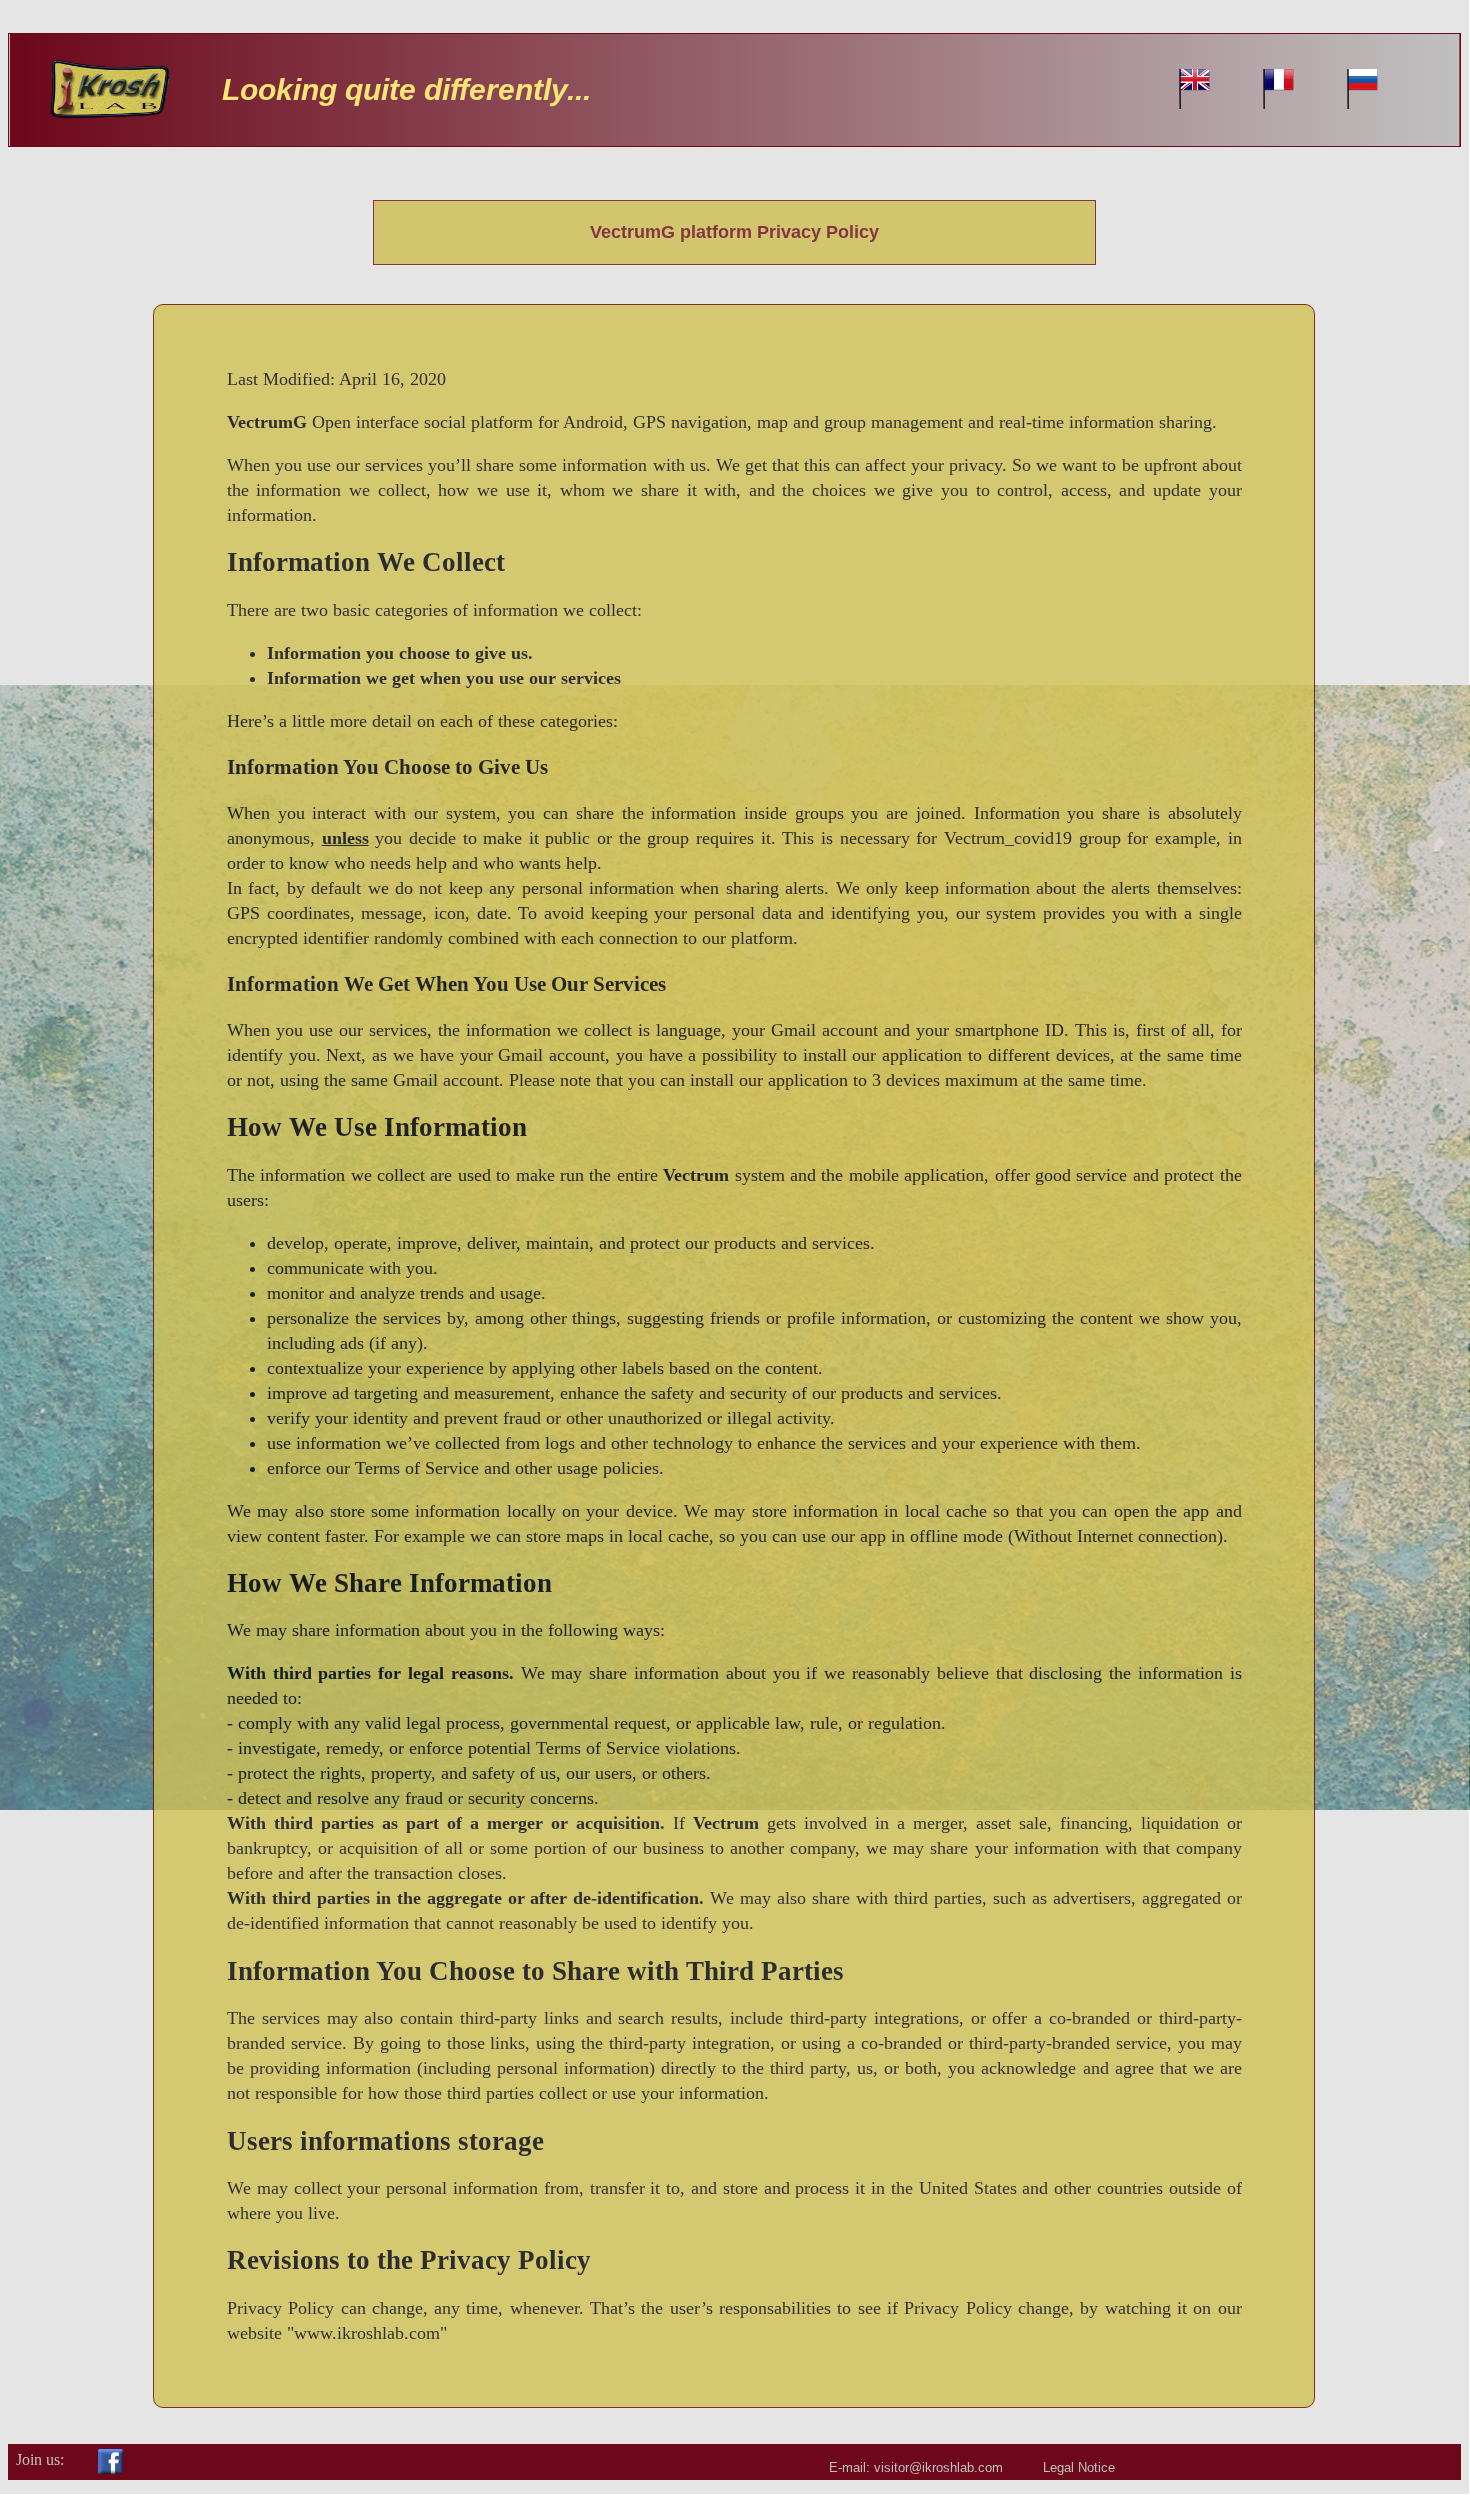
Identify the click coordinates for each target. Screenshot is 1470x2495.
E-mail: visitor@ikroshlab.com (916, 2467)
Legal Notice (1079, 2467)
